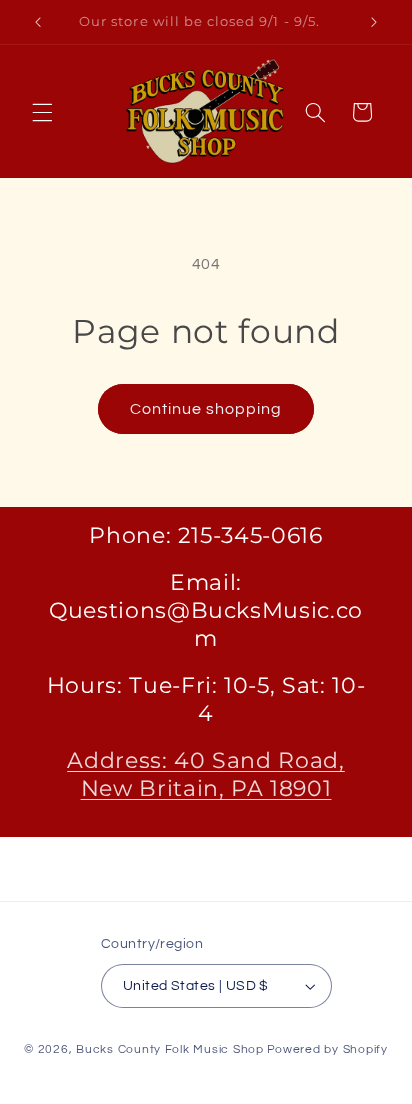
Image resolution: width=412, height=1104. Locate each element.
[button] (42, 112)
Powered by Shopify (327, 1049)
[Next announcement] (374, 22)
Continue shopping (206, 409)
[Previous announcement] (38, 22)
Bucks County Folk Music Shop (170, 1049)
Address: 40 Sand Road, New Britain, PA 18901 (206, 774)
